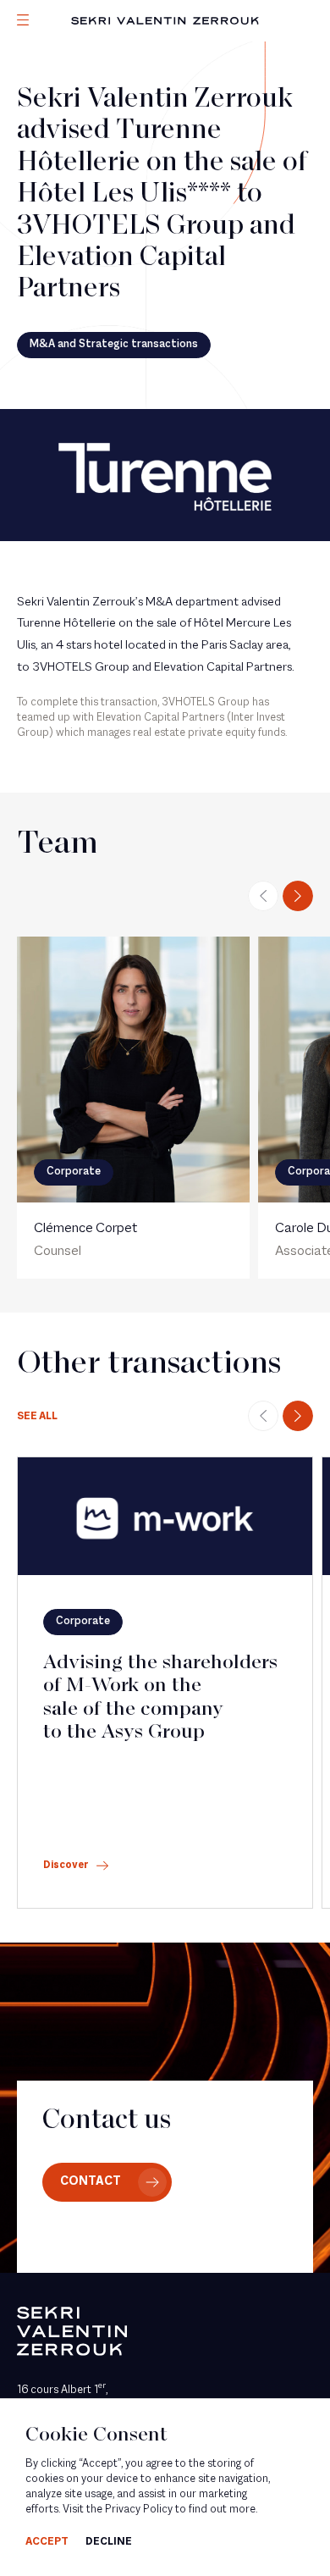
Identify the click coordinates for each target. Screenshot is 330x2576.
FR (22, 134)
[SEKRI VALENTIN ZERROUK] (165, 21)
